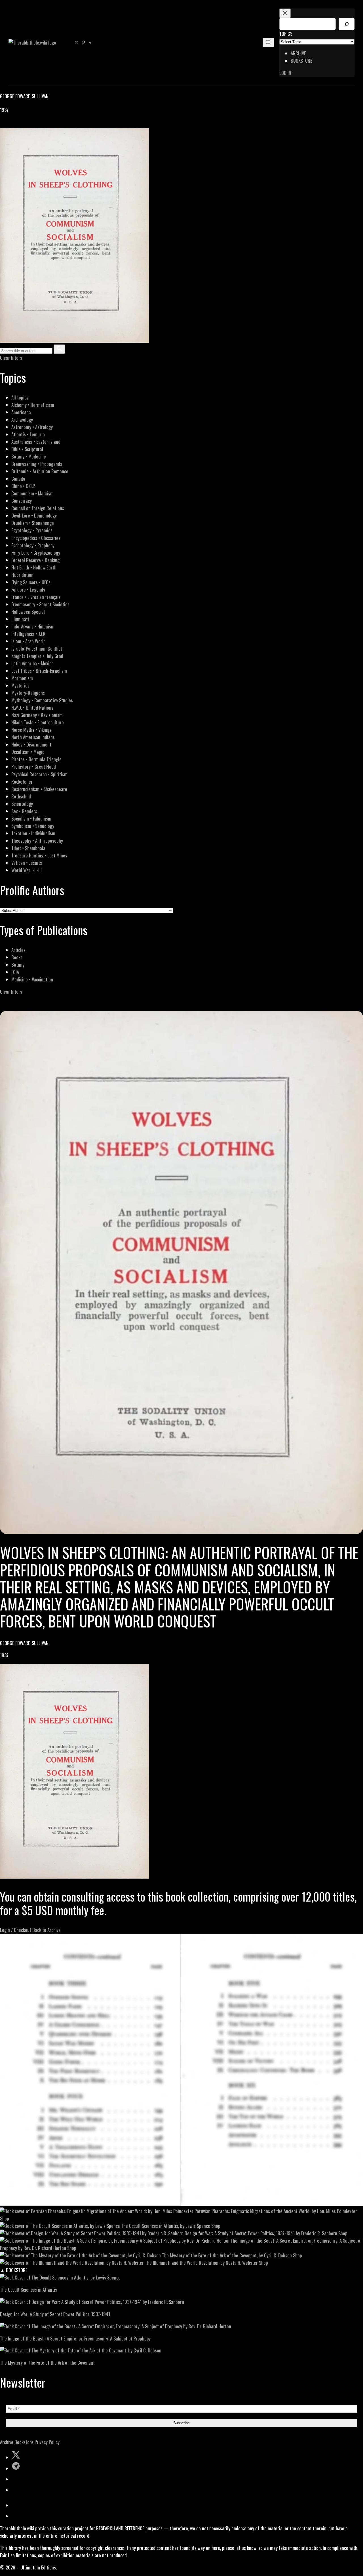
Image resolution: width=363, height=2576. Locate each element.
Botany (18, 965)
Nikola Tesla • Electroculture (38, 722)
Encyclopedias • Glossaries (36, 538)
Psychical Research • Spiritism (39, 774)
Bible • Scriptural (27, 449)
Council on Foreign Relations (38, 508)
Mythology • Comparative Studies (42, 700)
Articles (18, 950)
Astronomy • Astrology (32, 427)
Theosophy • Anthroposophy (37, 841)
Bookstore (24, 2442)
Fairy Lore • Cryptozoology (36, 553)
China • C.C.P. (23, 486)
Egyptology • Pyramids (32, 530)
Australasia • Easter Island (36, 442)
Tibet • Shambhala (28, 848)
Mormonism (22, 678)
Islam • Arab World (29, 641)
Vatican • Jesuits (27, 863)
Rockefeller (22, 782)
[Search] (347, 24)
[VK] (17, 124)
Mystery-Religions (28, 693)
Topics (286, 34)
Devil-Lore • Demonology (34, 515)
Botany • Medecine (29, 456)
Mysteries (20, 685)
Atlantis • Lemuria (28, 434)
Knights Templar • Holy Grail (37, 656)
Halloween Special (28, 612)
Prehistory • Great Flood (34, 767)
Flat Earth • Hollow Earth (34, 567)
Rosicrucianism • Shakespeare (39, 789)
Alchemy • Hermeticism (33, 405)
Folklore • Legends (28, 589)
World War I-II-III (27, 870)
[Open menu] (268, 42)
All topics (20, 397)
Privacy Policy (47, 2442)
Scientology (22, 804)
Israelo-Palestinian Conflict (37, 648)
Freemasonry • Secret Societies (40, 604)
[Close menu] (285, 13)
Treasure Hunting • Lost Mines (39, 855)
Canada (18, 479)
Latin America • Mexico (32, 663)
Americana (21, 412)
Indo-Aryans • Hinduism (33, 626)
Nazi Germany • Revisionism (37, 715)
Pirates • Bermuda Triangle (36, 759)
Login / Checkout (16, 1930)
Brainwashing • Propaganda (37, 464)
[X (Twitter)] (10, 124)
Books (17, 957)
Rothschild (21, 796)
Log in (285, 73)
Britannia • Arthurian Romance (40, 471)
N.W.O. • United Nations (32, 707)
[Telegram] (23, 124)
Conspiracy (22, 501)
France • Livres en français (36, 597)
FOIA (15, 972)
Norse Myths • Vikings (31, 730)
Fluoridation (22, 575)
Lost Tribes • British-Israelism (39, 671)
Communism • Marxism (32, 493)
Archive (7, 2442)
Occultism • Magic (28, 752)
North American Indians (33, 737)
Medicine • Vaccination (32, 979)
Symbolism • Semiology (33, 826)
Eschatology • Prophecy (33, 545)
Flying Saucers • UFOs (31, 582)
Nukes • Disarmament (31, 744)
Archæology (22, 419)
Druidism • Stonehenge (33, 523)
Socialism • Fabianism (31, 818)
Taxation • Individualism (33, 833)
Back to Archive (47, 1930)
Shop (5, 2218)
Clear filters (11, 358)
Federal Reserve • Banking (35, 560)
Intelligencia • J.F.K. (29, 634)
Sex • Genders (24, 811)
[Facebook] (3, 124)
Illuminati (20, 619)
